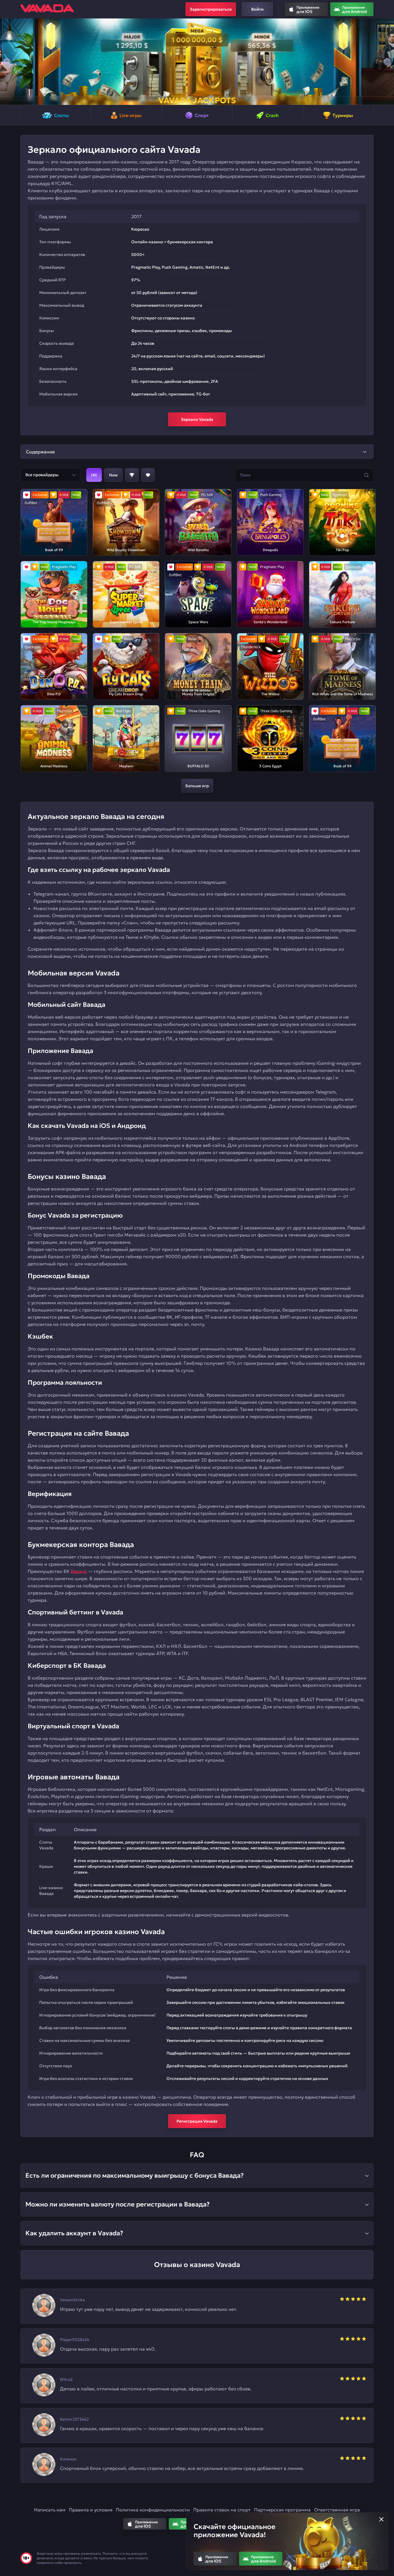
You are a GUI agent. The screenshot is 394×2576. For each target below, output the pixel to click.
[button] (7, 62)
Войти (257, 9)
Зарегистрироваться (211, 9)
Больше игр (197, 786)
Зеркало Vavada (197, 419)
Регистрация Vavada (197, 2121)
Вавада (79, 1571)
